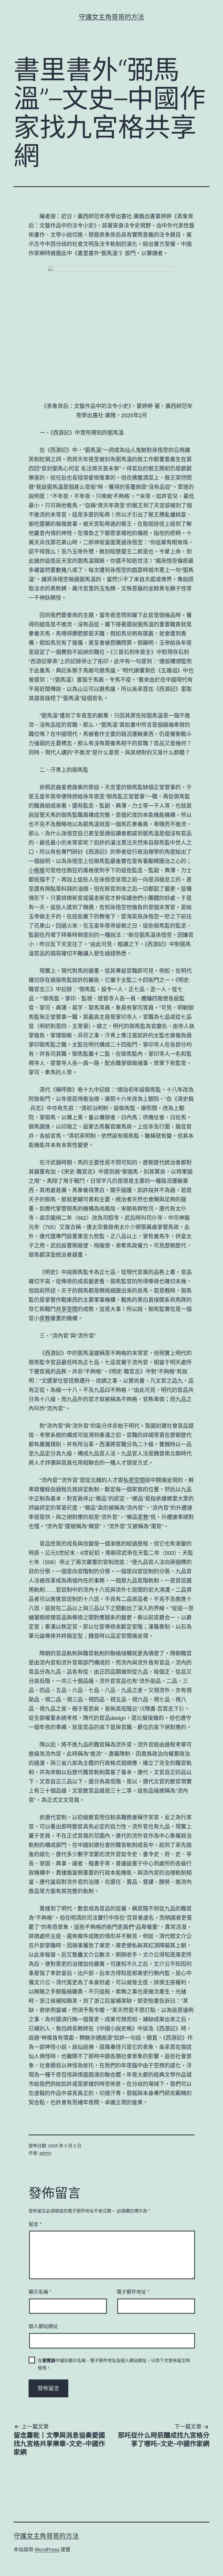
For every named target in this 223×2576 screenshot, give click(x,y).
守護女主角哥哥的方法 (112, 17)
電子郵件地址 (133, 2291)
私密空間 (134, 1480)
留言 (35, 2224)
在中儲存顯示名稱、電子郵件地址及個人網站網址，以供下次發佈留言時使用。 (114, 2364)
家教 (45, 1318)
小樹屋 (37, 870)
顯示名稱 (40, 2291)
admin (45, 2153)
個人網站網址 (43, 2326)
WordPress (47, 2550)
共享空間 (67, 1309)
